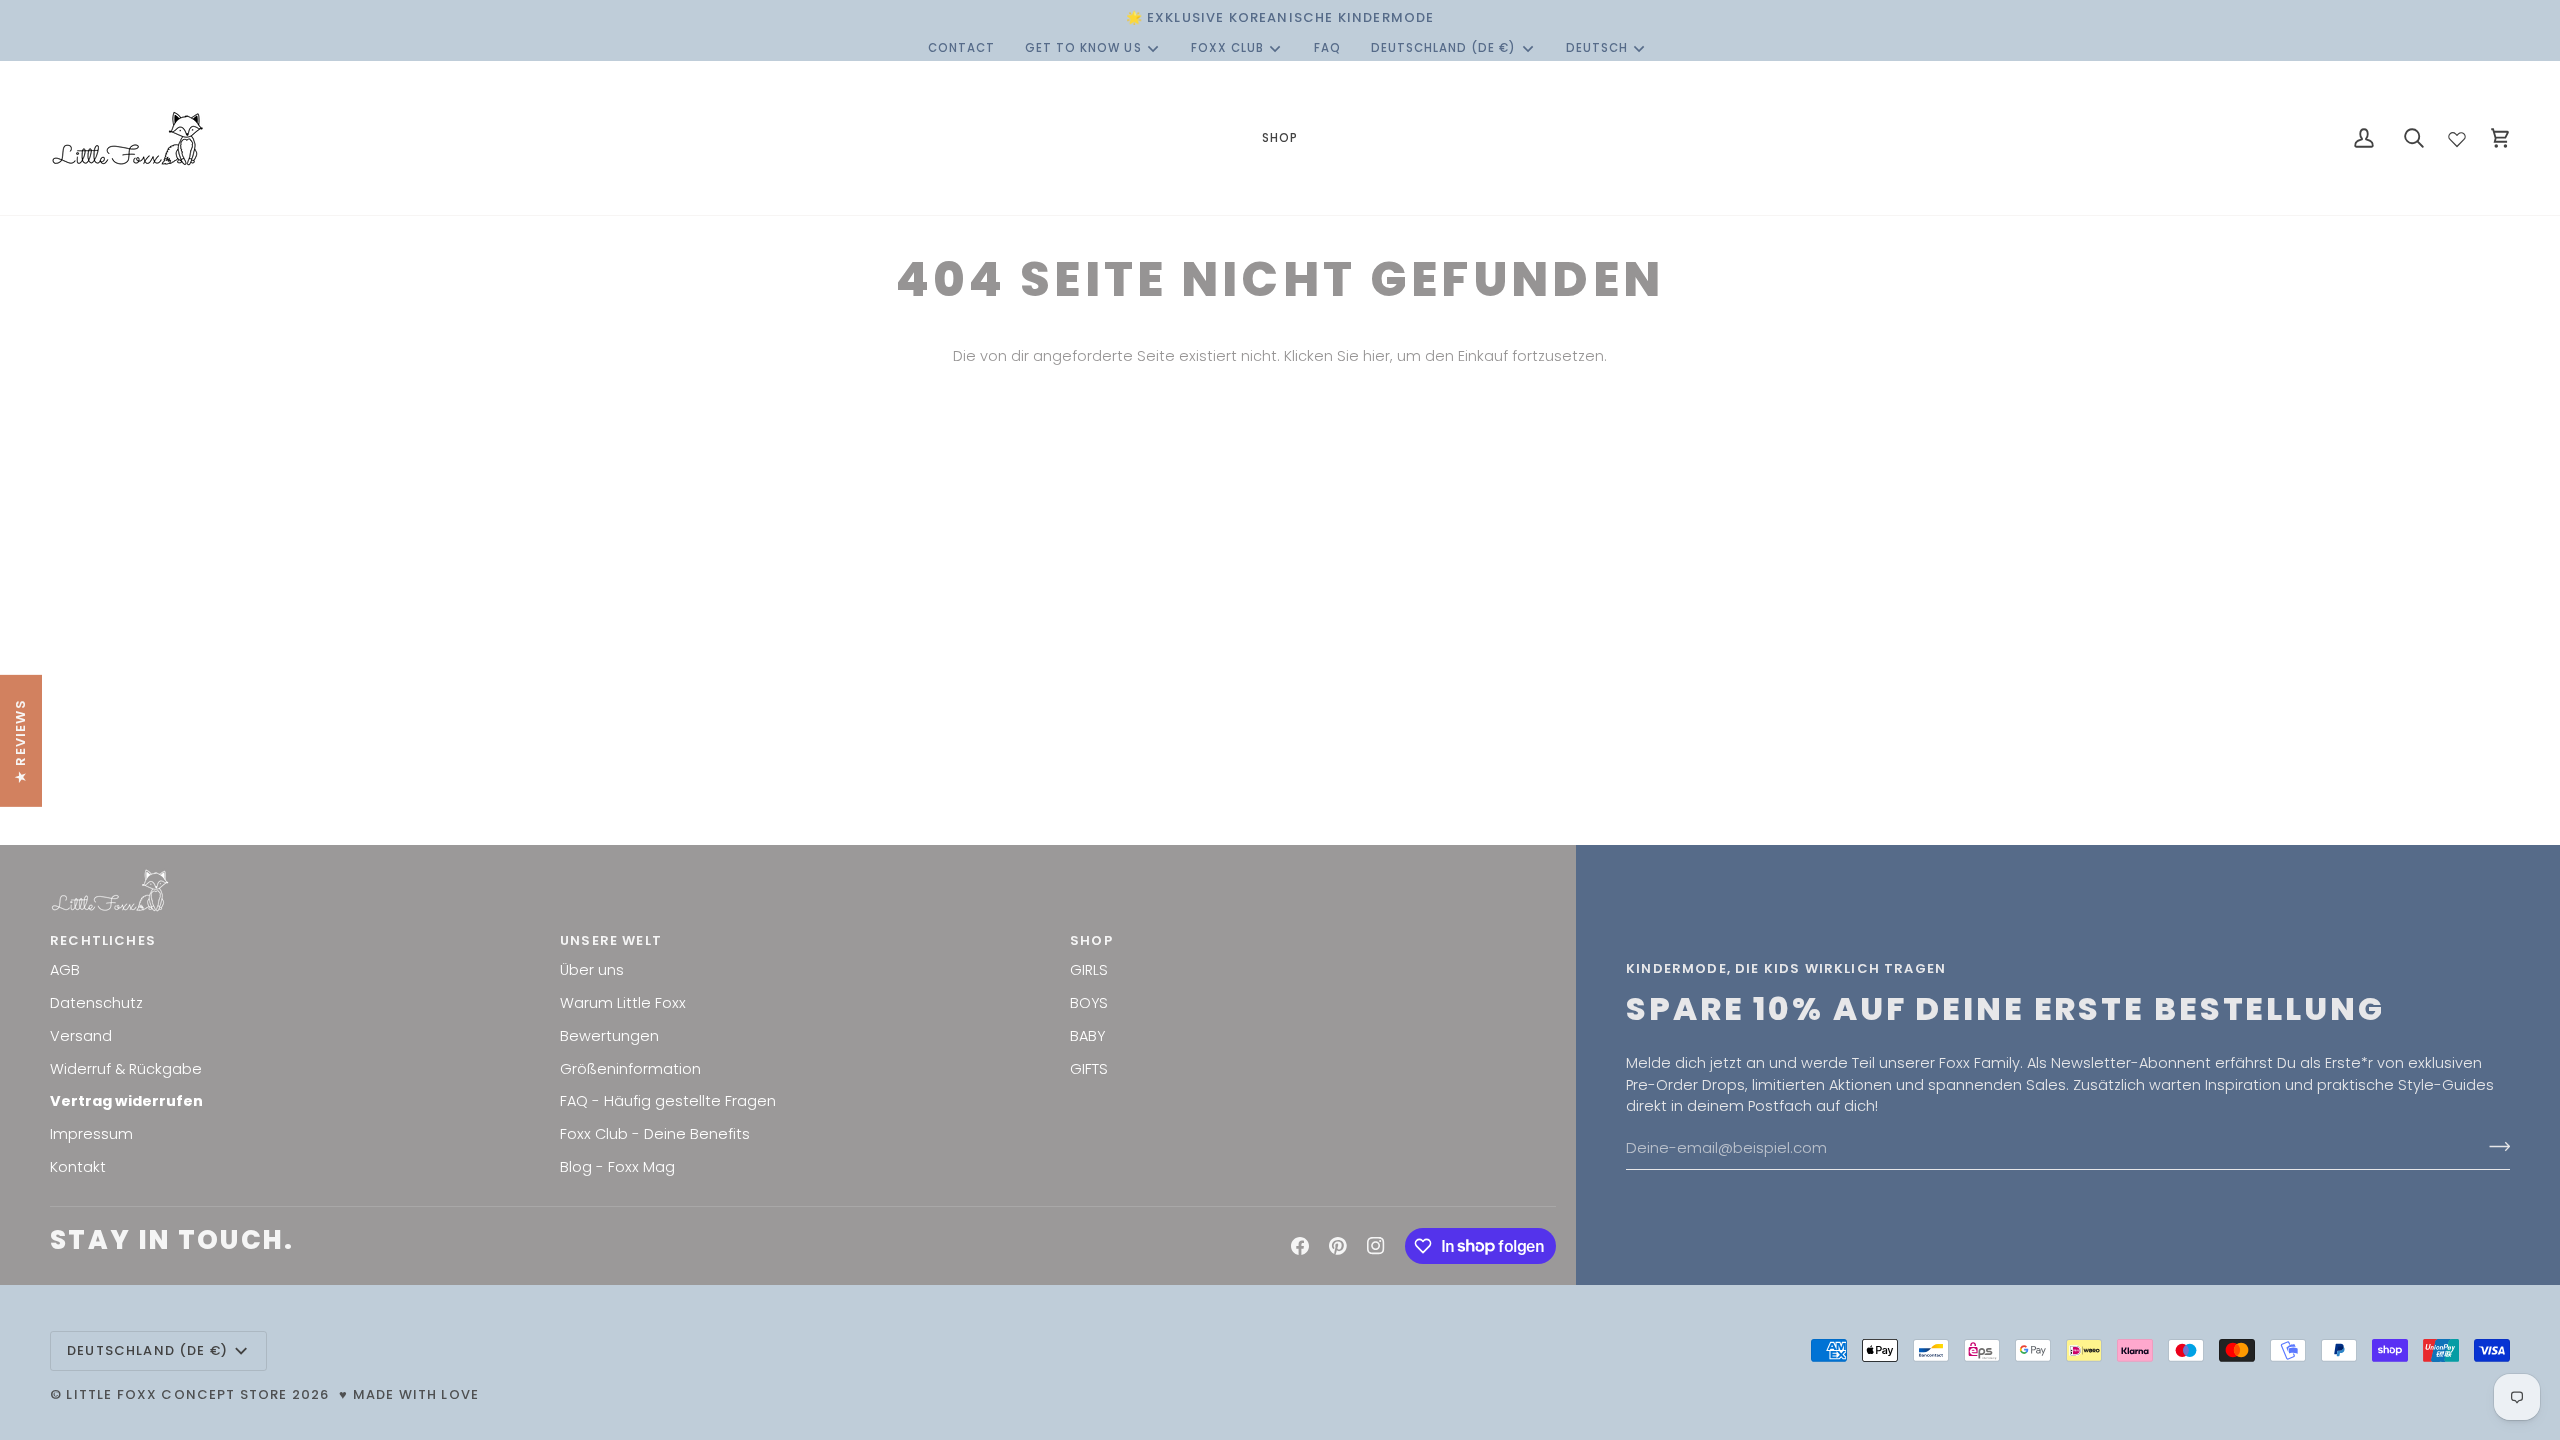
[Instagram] (1376, 1246)
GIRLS (1089, 970)
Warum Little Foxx (623, 1003)
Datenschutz (96, 1003)
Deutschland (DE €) (1444, 48)
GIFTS (1089, 1069)
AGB (65, 970)
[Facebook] (1300, 1246)
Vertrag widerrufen (126, 1101)
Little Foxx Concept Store (176, 1394)
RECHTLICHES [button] (103, 940)
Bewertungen (609, 1036)
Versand (81, 1036)
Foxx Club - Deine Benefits (655, 1134)
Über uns (592, 970)
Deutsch (1597, 48)
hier (1376, 356)
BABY (1087, 1036)
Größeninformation (630, 1069)
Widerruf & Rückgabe (126, 1069)
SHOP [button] (1091, 940)
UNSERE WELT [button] (611, 940)
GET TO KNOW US (1083, 48)
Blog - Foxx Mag (617, 1167)
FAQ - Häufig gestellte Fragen (668, 1101)
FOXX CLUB (1227, 48)
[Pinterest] (1338, 1246)
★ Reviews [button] (20, 741)
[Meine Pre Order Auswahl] (2457, 135)
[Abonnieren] (2493, 1146)
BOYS (1089, 1003)
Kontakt (78, 1167)
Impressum (91, 1134)
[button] (1280, 138)
